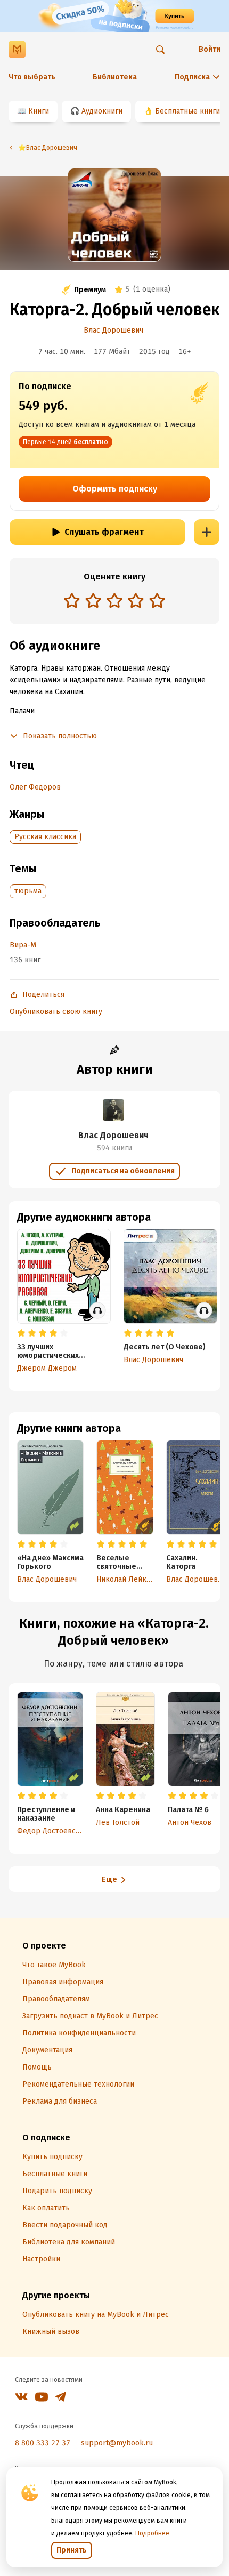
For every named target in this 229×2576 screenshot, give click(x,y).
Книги (39, 111)
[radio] (72, 600)
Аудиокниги (102, 111)
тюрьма (28, 891)
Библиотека (115, 77)
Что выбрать (32, 77)
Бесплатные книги (187, 111)
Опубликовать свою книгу (56, 1012)
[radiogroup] (114, 602)
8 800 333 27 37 (43, 2443)
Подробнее (152, 2533)
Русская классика (45, 837)
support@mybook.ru (117, 2443)
